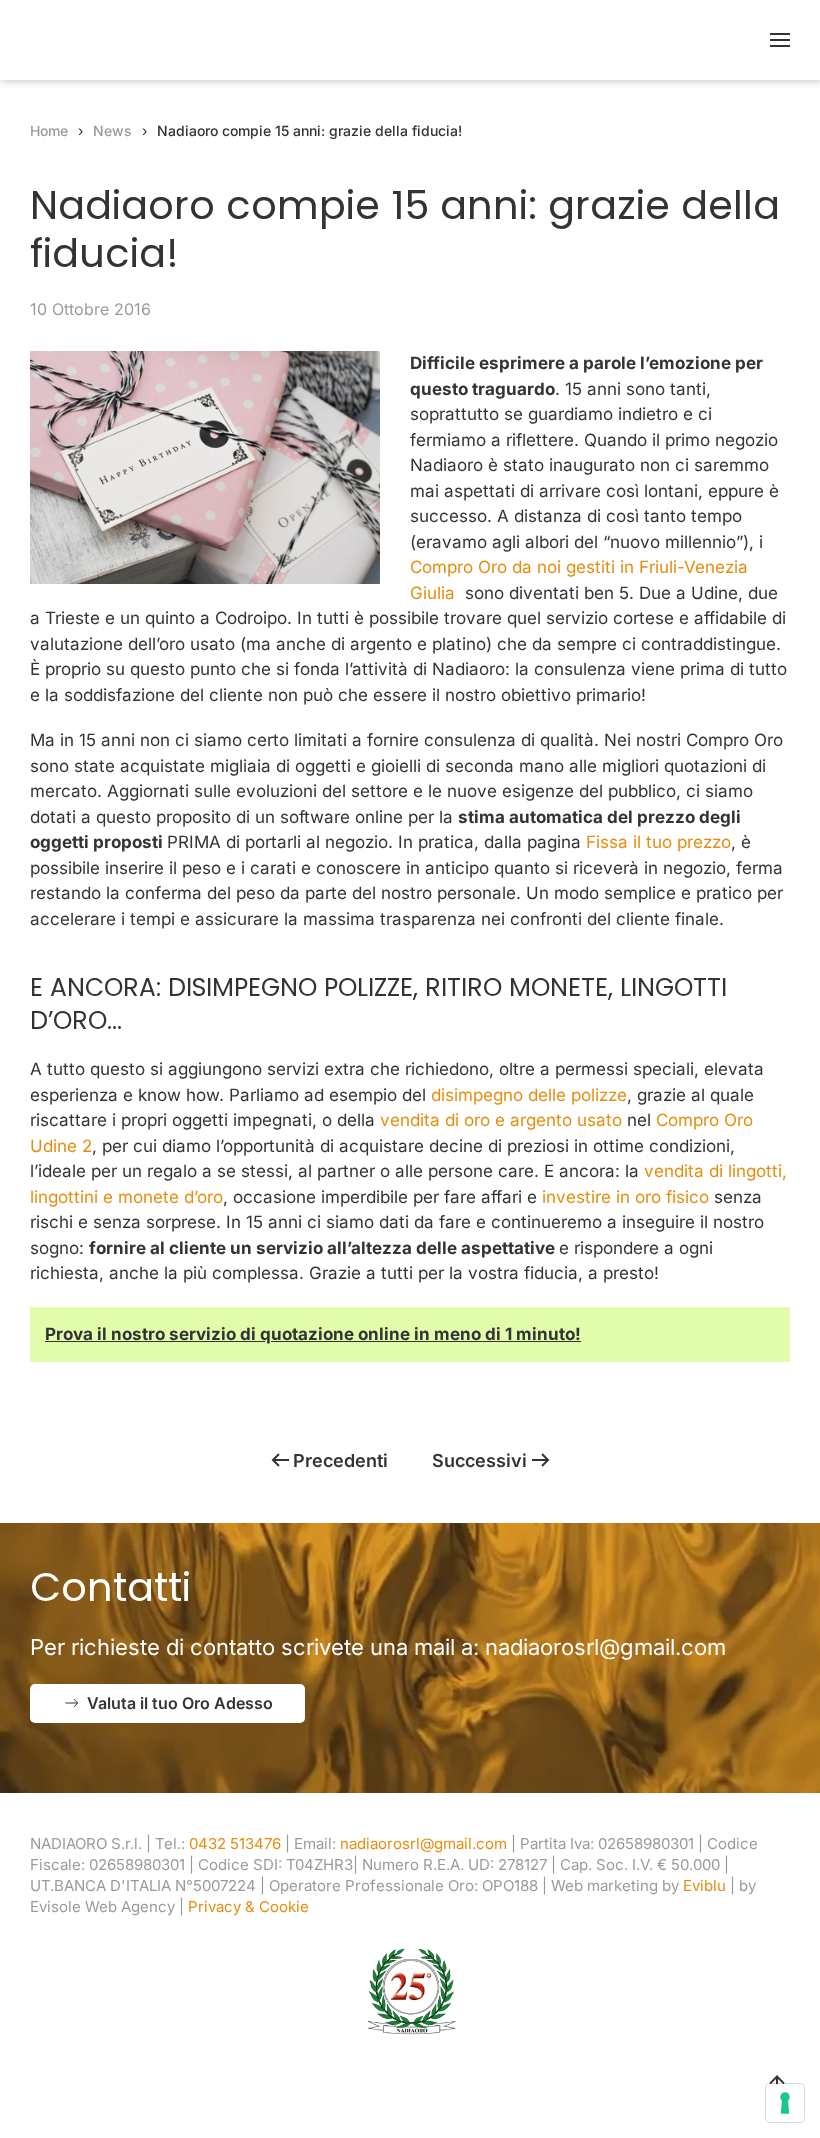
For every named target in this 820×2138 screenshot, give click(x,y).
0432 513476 (235, 1843)
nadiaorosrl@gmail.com (605, 1647)
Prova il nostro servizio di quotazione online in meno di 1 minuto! (313, 1334)
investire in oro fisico (625, 1197)
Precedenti (340, 1460)
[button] (780, 40)
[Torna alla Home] (155, 40)
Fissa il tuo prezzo (658, 842)
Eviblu (704, 1885)
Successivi (479, 1460)
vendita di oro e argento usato (501, 1120)
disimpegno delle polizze (529, 1095)
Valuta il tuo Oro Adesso (180, 1703)
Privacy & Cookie (248, 1906)
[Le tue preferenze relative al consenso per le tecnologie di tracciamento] (785, 2103)
